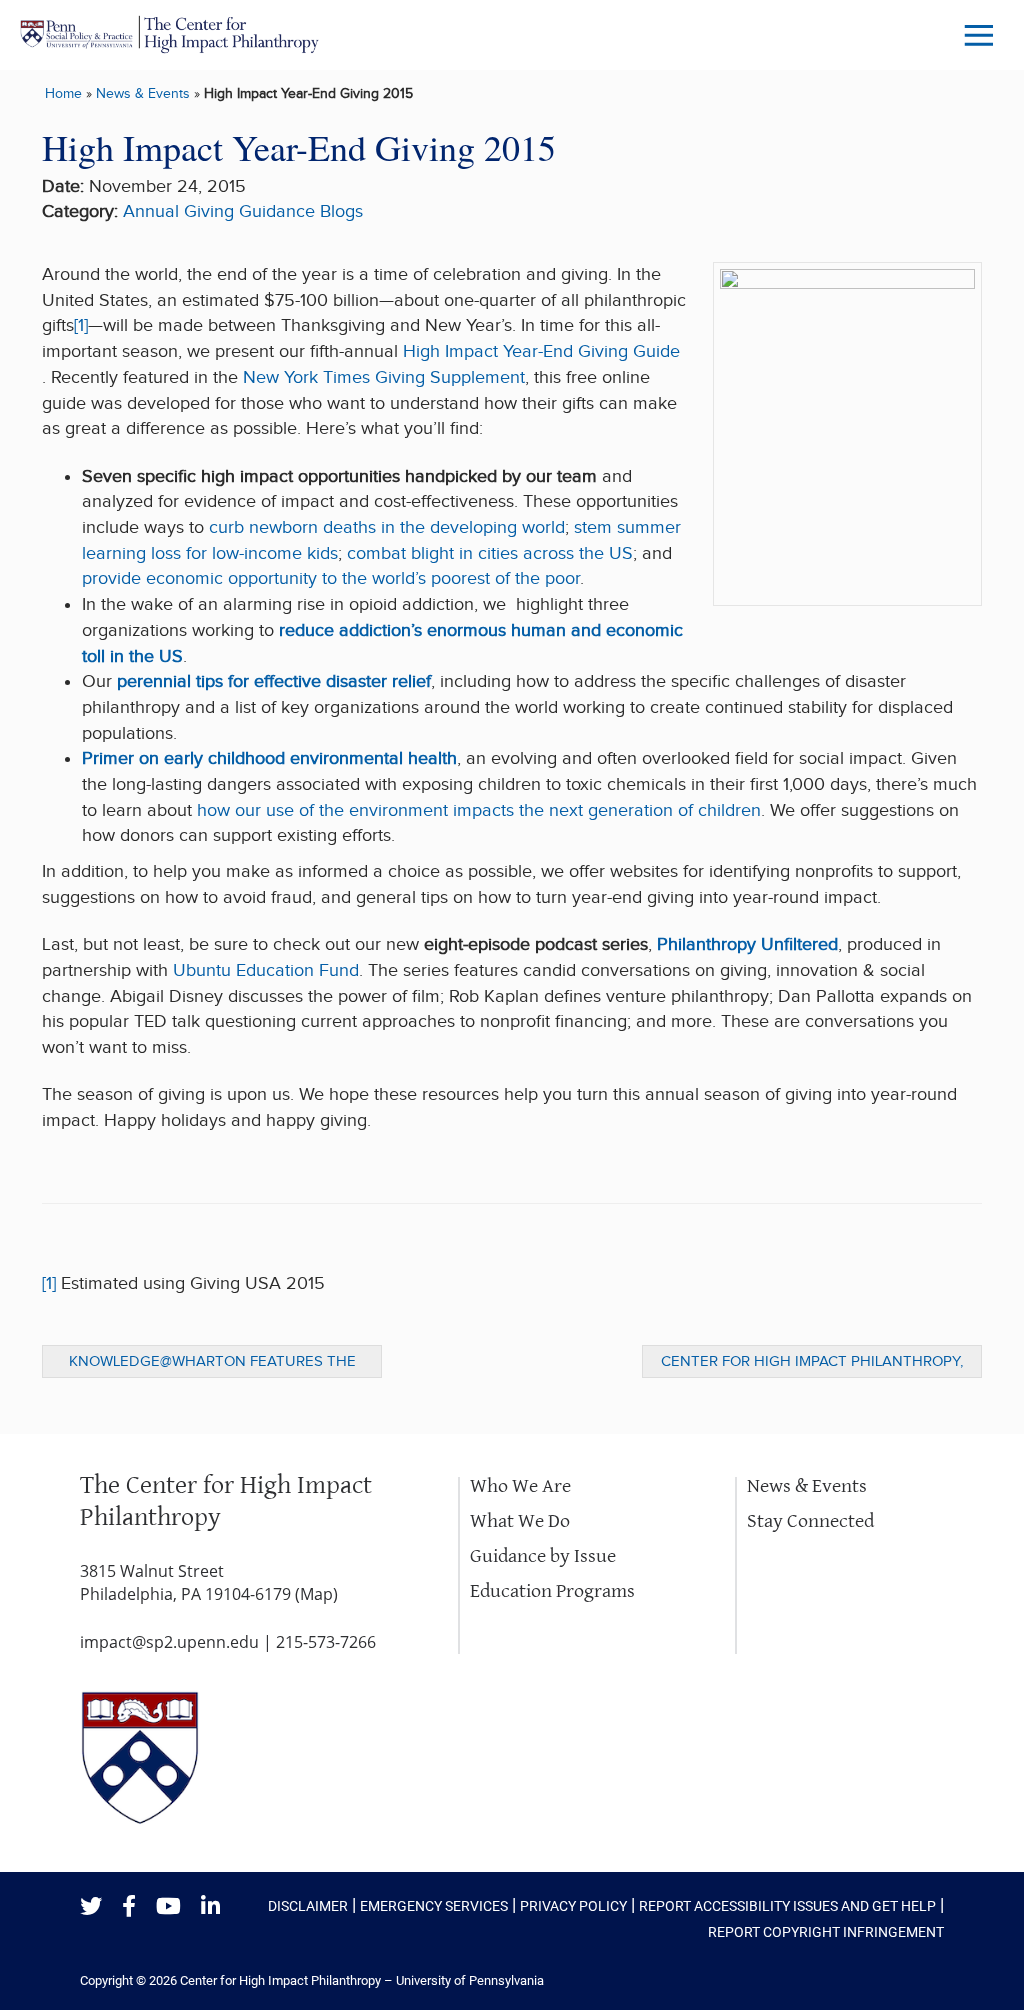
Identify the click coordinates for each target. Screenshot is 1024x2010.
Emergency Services (434, 1906)
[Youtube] (168, 1907)
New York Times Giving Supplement (384, 377)
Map (316, 1594)
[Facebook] (129, 1907)
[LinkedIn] (210, 1907)
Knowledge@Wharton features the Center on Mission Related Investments (212, 1365)
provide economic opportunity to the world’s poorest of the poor (331, 578)
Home (63, 93)
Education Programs (552, 1591)
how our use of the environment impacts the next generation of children (479, 810)
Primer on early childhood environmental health (269, 758)
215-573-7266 (326, 1642)
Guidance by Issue (543, 1556)
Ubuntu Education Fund (266, 970)
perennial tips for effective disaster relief (274, 681)
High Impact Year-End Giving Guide (541, 351)
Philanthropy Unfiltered (747, 944)
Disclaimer (308, 1906)
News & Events (143, 93)
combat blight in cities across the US (490, 553)
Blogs (341, 211)
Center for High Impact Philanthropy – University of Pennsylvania (362, 1980)
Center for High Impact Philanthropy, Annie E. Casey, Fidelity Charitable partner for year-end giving (812, 1365)
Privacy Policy (573, 1906)
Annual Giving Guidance (219, 211)
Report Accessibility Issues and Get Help (787, 1906)
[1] (81, 325)
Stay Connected (810, 1521)
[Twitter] (91, 1907)
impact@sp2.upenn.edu (169, 1642)
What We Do (520, 1521)
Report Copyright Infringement (826, 1932)
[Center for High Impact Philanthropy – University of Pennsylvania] (170, 34)
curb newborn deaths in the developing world (387, 527)
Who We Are (520, 1486)
